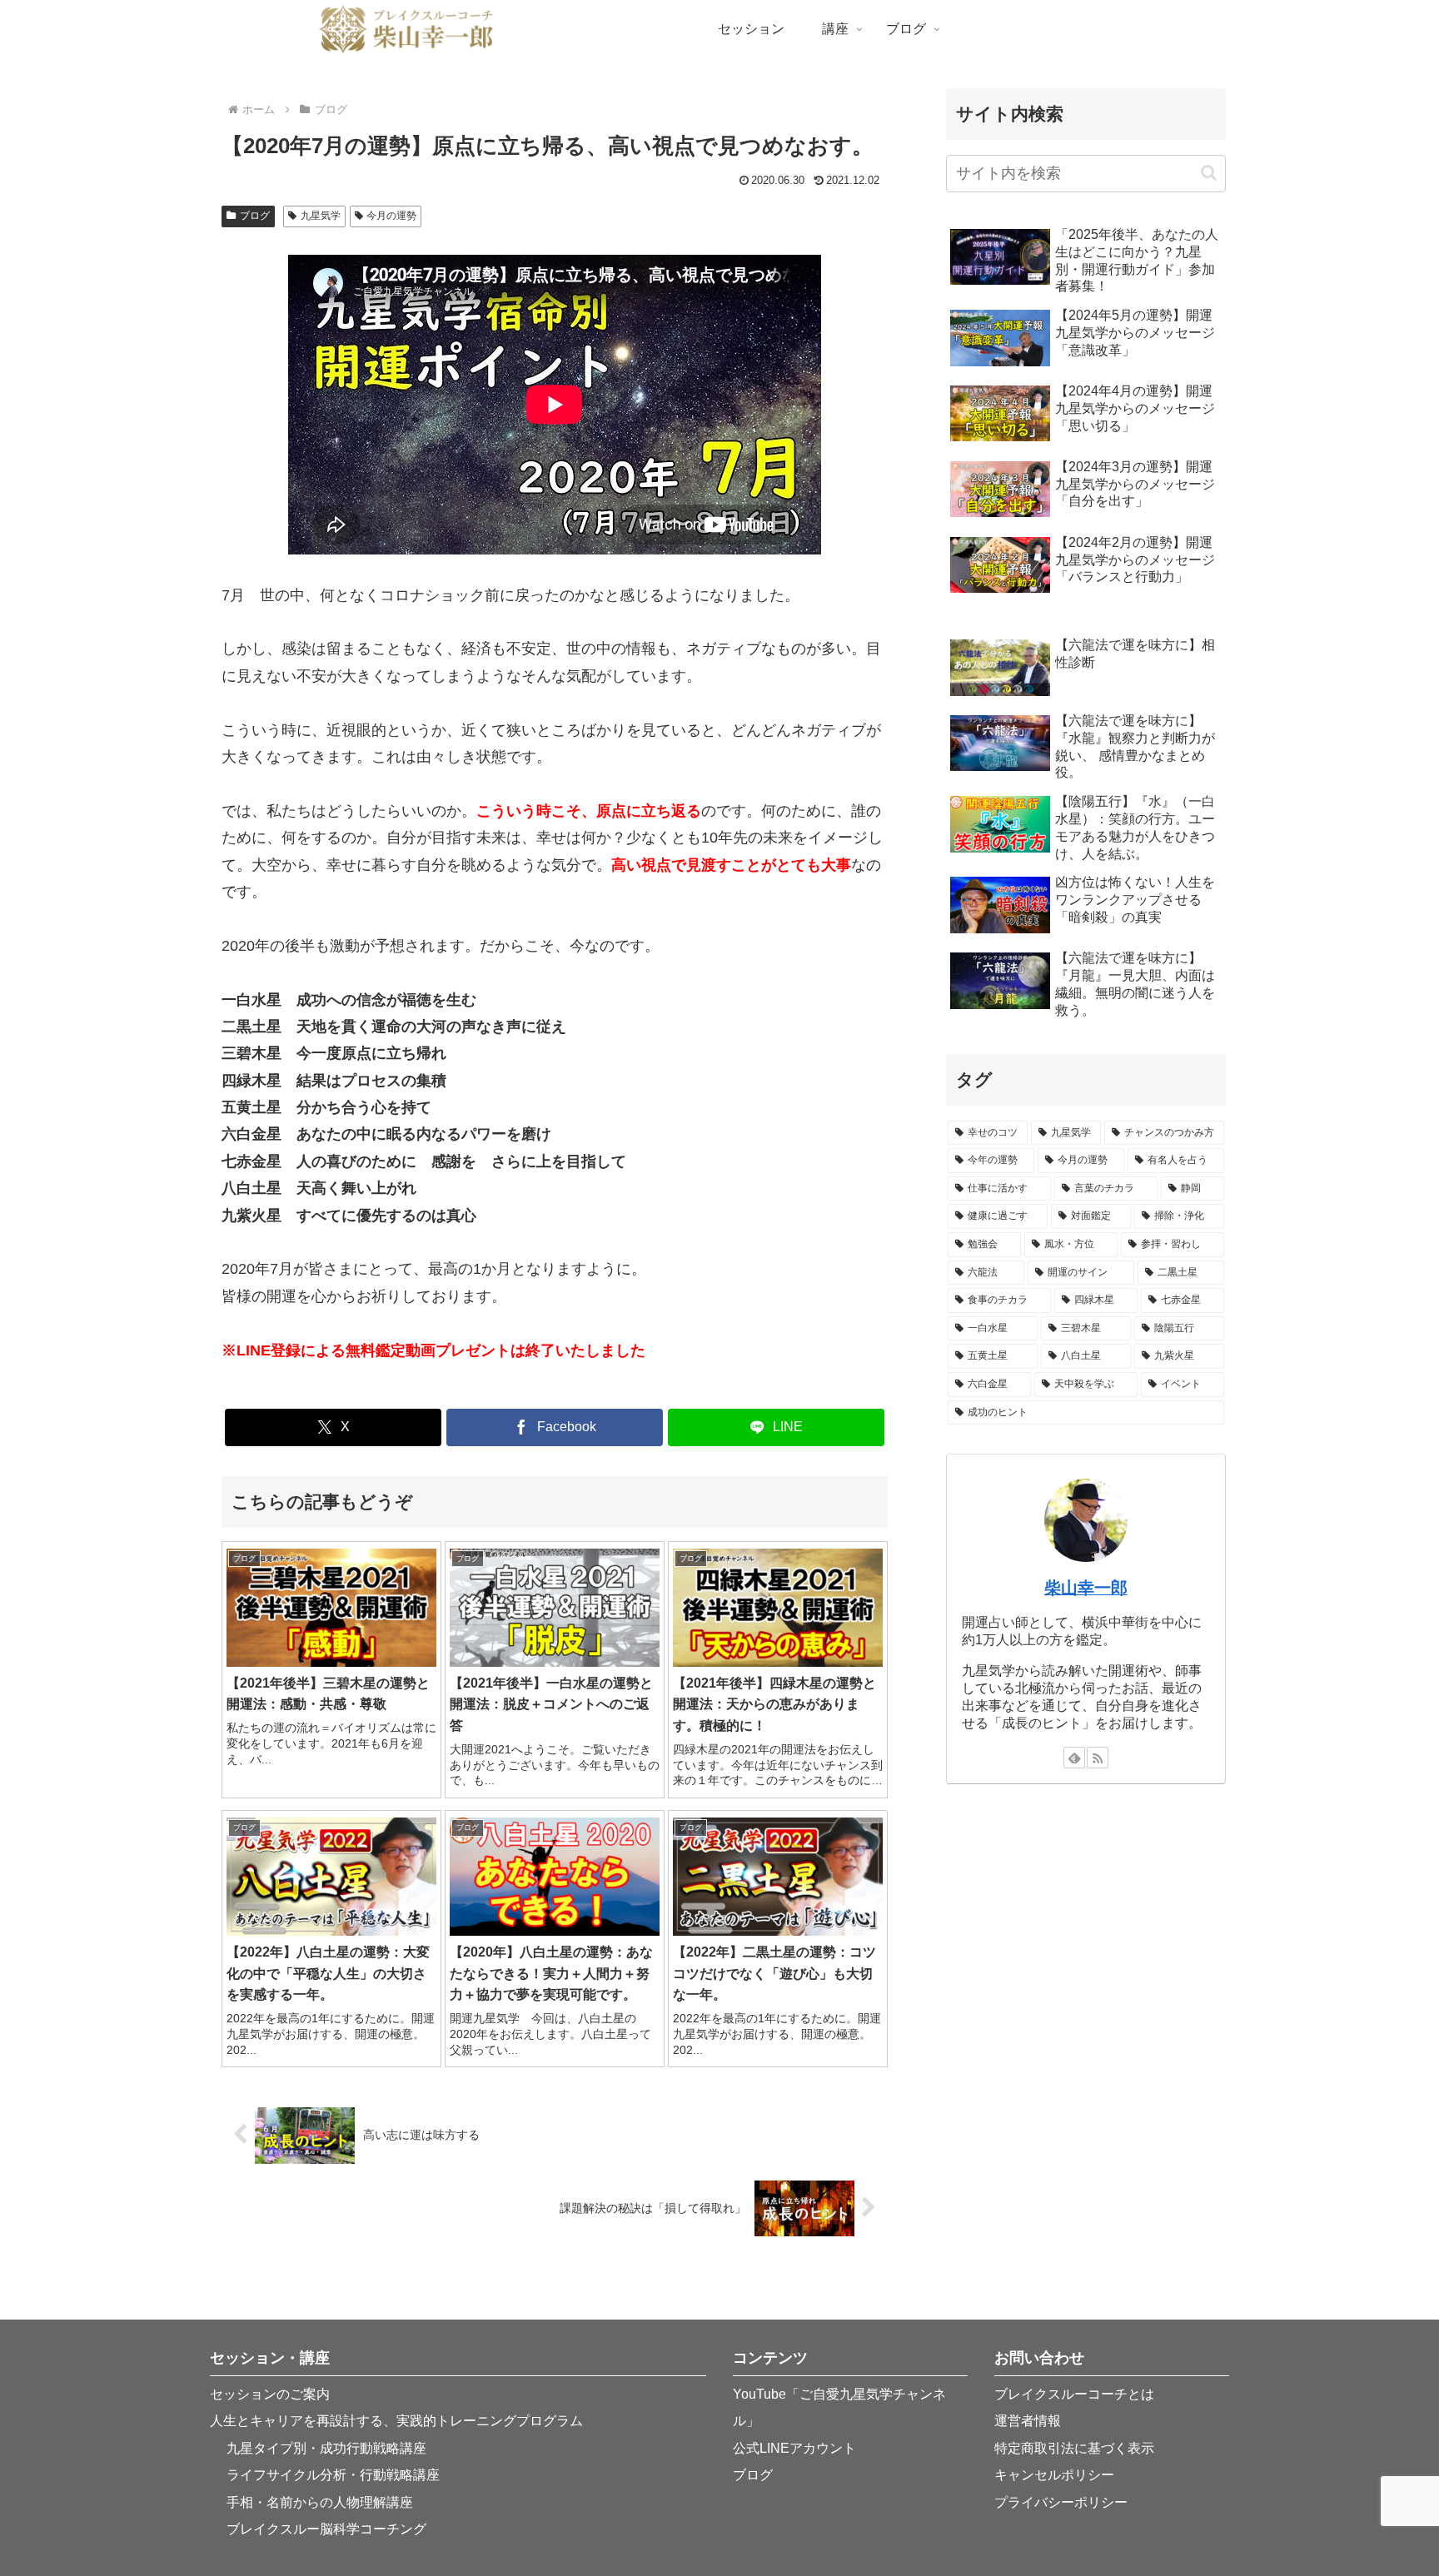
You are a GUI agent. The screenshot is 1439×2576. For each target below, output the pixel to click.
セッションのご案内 (270, 2394)
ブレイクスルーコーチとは (1074, 2394)
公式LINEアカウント (794, 2448)
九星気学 (321, 216)
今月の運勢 (391, 216)
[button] (1209, 173)
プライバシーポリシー (1061, 2502)
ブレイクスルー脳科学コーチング (326, 2529)
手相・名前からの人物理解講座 (320, 2502)
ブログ (255, 216)
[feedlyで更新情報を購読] (1074, 1758)
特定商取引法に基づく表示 (1074, 2448)
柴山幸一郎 (1086, 1588)
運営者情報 (1028, 2421)
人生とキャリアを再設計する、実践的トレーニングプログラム (396, 2421)
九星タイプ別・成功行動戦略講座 (326, 2448)
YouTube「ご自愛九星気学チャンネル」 (839, 2407)
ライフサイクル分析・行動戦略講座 (333, 2475)
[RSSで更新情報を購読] (1098, 1758)
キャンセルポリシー (1054, 2475)
